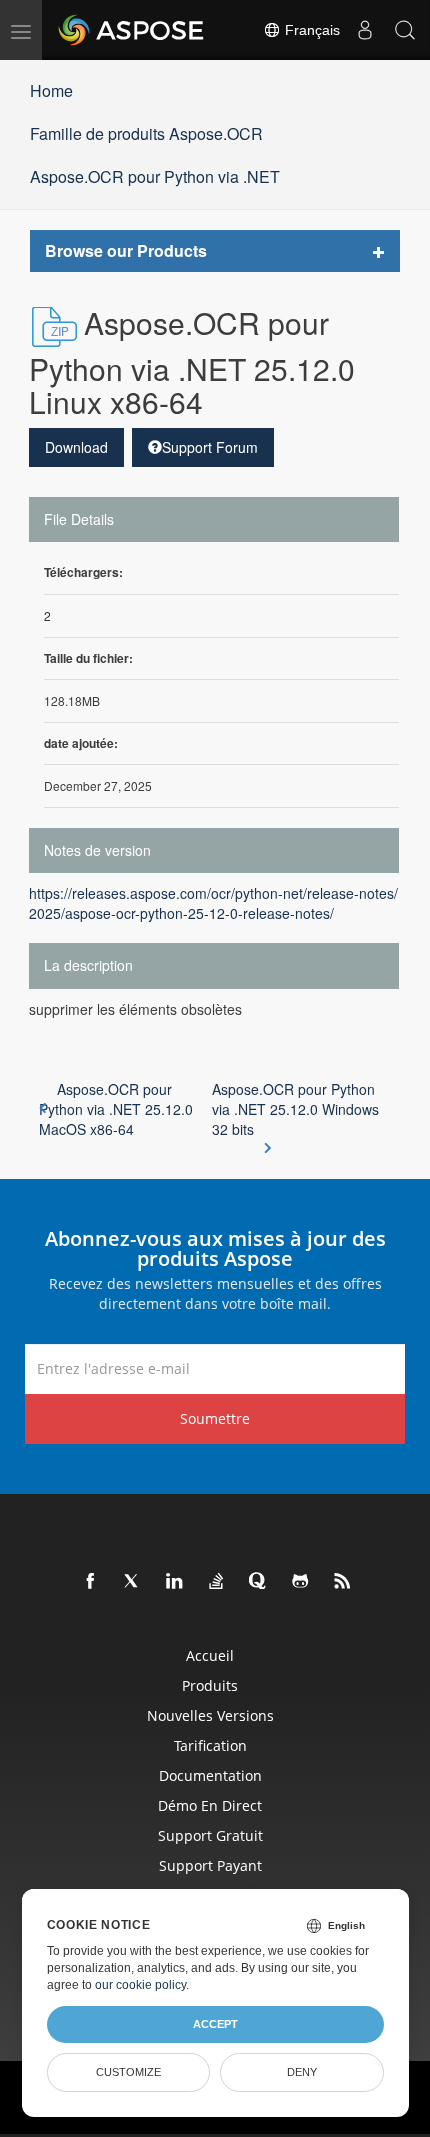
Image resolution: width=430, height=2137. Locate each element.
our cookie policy (140, 1985)
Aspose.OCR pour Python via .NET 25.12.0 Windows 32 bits (295, 1109)
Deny (302, 2072)
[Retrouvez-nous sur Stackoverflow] (217, 1582)
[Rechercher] (405, 30)
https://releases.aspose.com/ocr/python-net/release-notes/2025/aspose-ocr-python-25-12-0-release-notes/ (213, 903)
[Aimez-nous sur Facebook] (91, 1582)
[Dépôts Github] (301, 1582)
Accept (215, 2024)
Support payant (210, 1865)
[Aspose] (132, 30)
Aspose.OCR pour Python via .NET (155, 176)
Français (310, 30)
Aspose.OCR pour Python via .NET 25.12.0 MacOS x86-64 (116, 1109)
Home (51, 90)
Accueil (210, 1655)
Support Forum (210, 447)
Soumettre (215, 1418)
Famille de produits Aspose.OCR (146, 133)
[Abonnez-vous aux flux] (343, 1582)
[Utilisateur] (365, 30)
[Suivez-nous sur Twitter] (133, 1582)
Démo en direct (210, 1805)
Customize (128, 2072)
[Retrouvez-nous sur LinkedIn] (175, 1582)
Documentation (210, 1775)
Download (76, 447)
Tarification (210, 1745)
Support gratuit (210, 1835)
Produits (210, 1685)
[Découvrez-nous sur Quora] (259, 1582)
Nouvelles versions (210, 1715)
